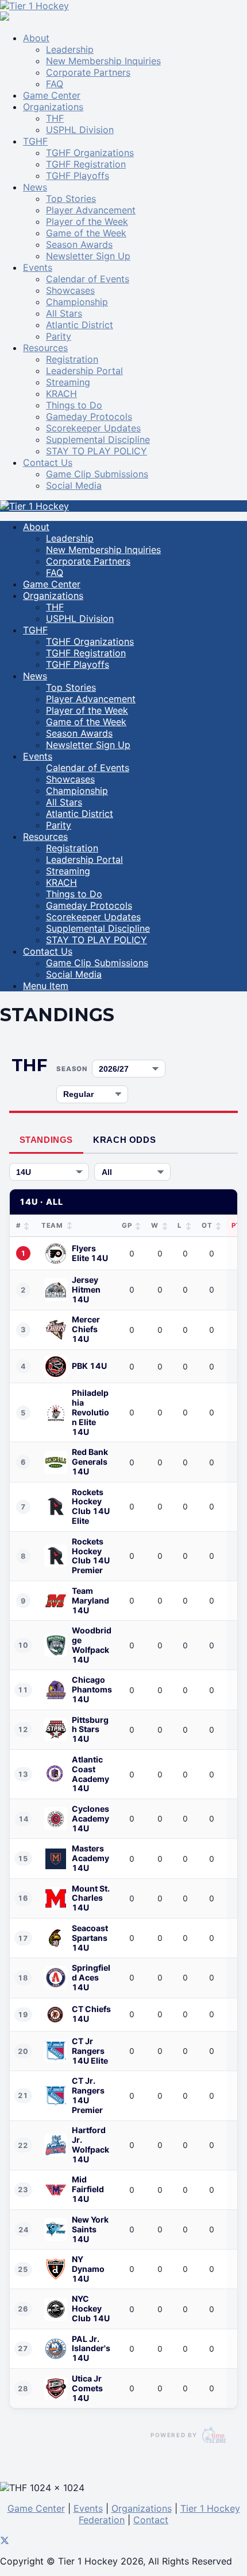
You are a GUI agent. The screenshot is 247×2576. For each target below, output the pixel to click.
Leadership (70, 49)
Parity (59, 336)
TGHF (35, 141)
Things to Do (74, 405)
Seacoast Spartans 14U (90, 1938)
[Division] (49, 1172)
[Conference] (132, 1172)
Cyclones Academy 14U (90, 1819)
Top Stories (71, 199)
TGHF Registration (86, 164)
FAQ (55, 84)
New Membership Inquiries (103, 61)
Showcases (70, 290)
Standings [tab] (46, 1140)
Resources (45, 348)
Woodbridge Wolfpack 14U (92, 1645)
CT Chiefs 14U (91, 2014)
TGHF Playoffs (78, 176)
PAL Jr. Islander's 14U (91, 2349)
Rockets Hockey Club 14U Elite (91, 1507)
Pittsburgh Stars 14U (90, 1730)
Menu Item (46, 986)
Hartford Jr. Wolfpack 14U (90, 2145)
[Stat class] (92, 1094)
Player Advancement (91, 210)
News (35, 187)
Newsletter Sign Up (88, 256)
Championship (77, 302)
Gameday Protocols (89, 417)
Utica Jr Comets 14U (87, 2388)
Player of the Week (87, 221)
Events (38, 267)
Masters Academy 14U (90, 1858)
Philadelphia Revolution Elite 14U (90, 1412)
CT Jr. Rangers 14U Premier (88, 2096)
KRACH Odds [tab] (124, 1140)
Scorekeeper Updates (93, 428)
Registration (72, 359)
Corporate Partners (88, 72)
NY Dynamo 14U (88, 2269)
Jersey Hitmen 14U (86, 1290)
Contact (151, 2520)
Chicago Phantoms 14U (92, 1690)
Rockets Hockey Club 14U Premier (91, 1556)
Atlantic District (80, 325)
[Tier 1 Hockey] (34, 6)
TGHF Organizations (90, 153)
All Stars (64, 313)
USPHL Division (80, 130)
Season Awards (79, 244)
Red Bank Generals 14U (90, 1462)
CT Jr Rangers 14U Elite (90, 2051)
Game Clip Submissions (97, 474)
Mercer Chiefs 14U (86, 1329)
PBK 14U (89, 1366)
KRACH (61, 394)
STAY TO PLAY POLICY (97, 451)
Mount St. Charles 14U (91, 1898)
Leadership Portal (84, 371)
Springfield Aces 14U (91, 1978)
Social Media (74, 485)
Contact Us (48, 462)
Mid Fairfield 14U (88, 2189)
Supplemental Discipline (98, 439)
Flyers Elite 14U (90, 1253)
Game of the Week (86, 233)
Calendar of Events (88, 279)
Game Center (52, 95)
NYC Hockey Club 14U (91, 2309)
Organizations (53, 107)
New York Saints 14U (90, 2229)
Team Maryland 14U (90, 1601)
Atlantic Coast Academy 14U (90, 1774)
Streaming (68, 382)
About (36, 38)
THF (55, 118)
